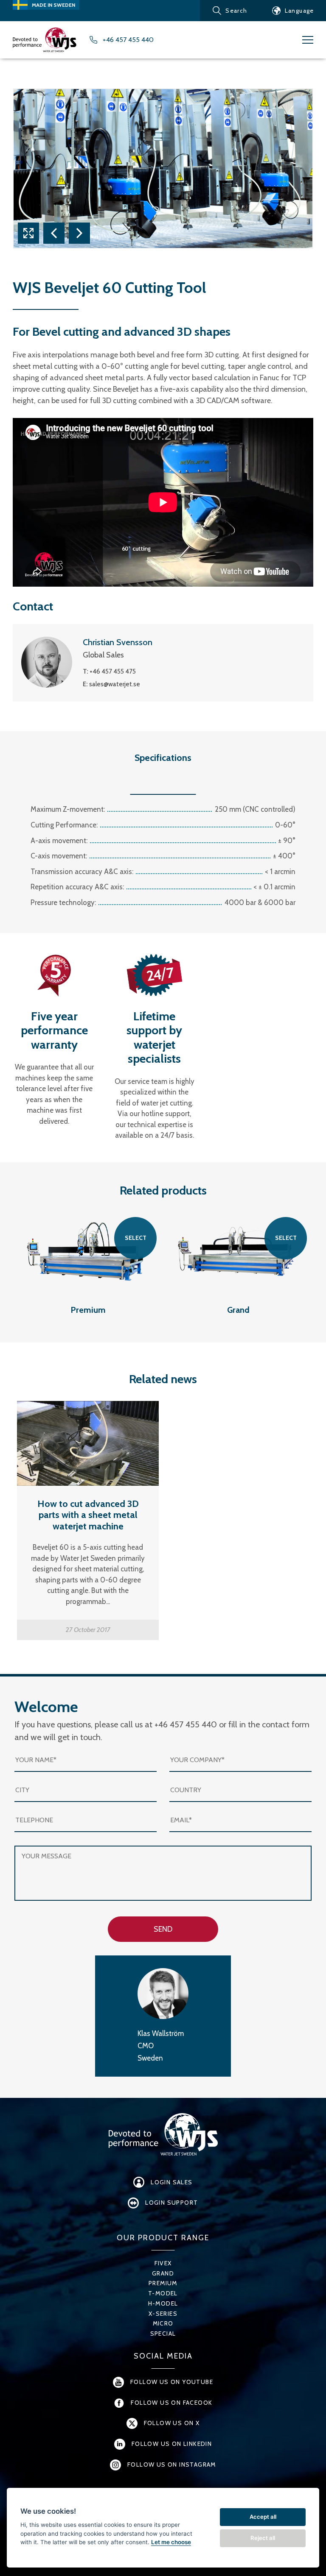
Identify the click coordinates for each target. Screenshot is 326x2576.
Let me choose (171, 2542)
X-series (163, 2314)
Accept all (263, 2517)
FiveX (163, 2263)
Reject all (263, 2538)
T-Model (163, 2293)
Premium (163, 2283)
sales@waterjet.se (115, 684)
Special (163, 2334)
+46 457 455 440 (128, 40)
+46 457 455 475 (113, 671)
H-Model (163, 2303)
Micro (163, 2323)
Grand (163, 2273)
